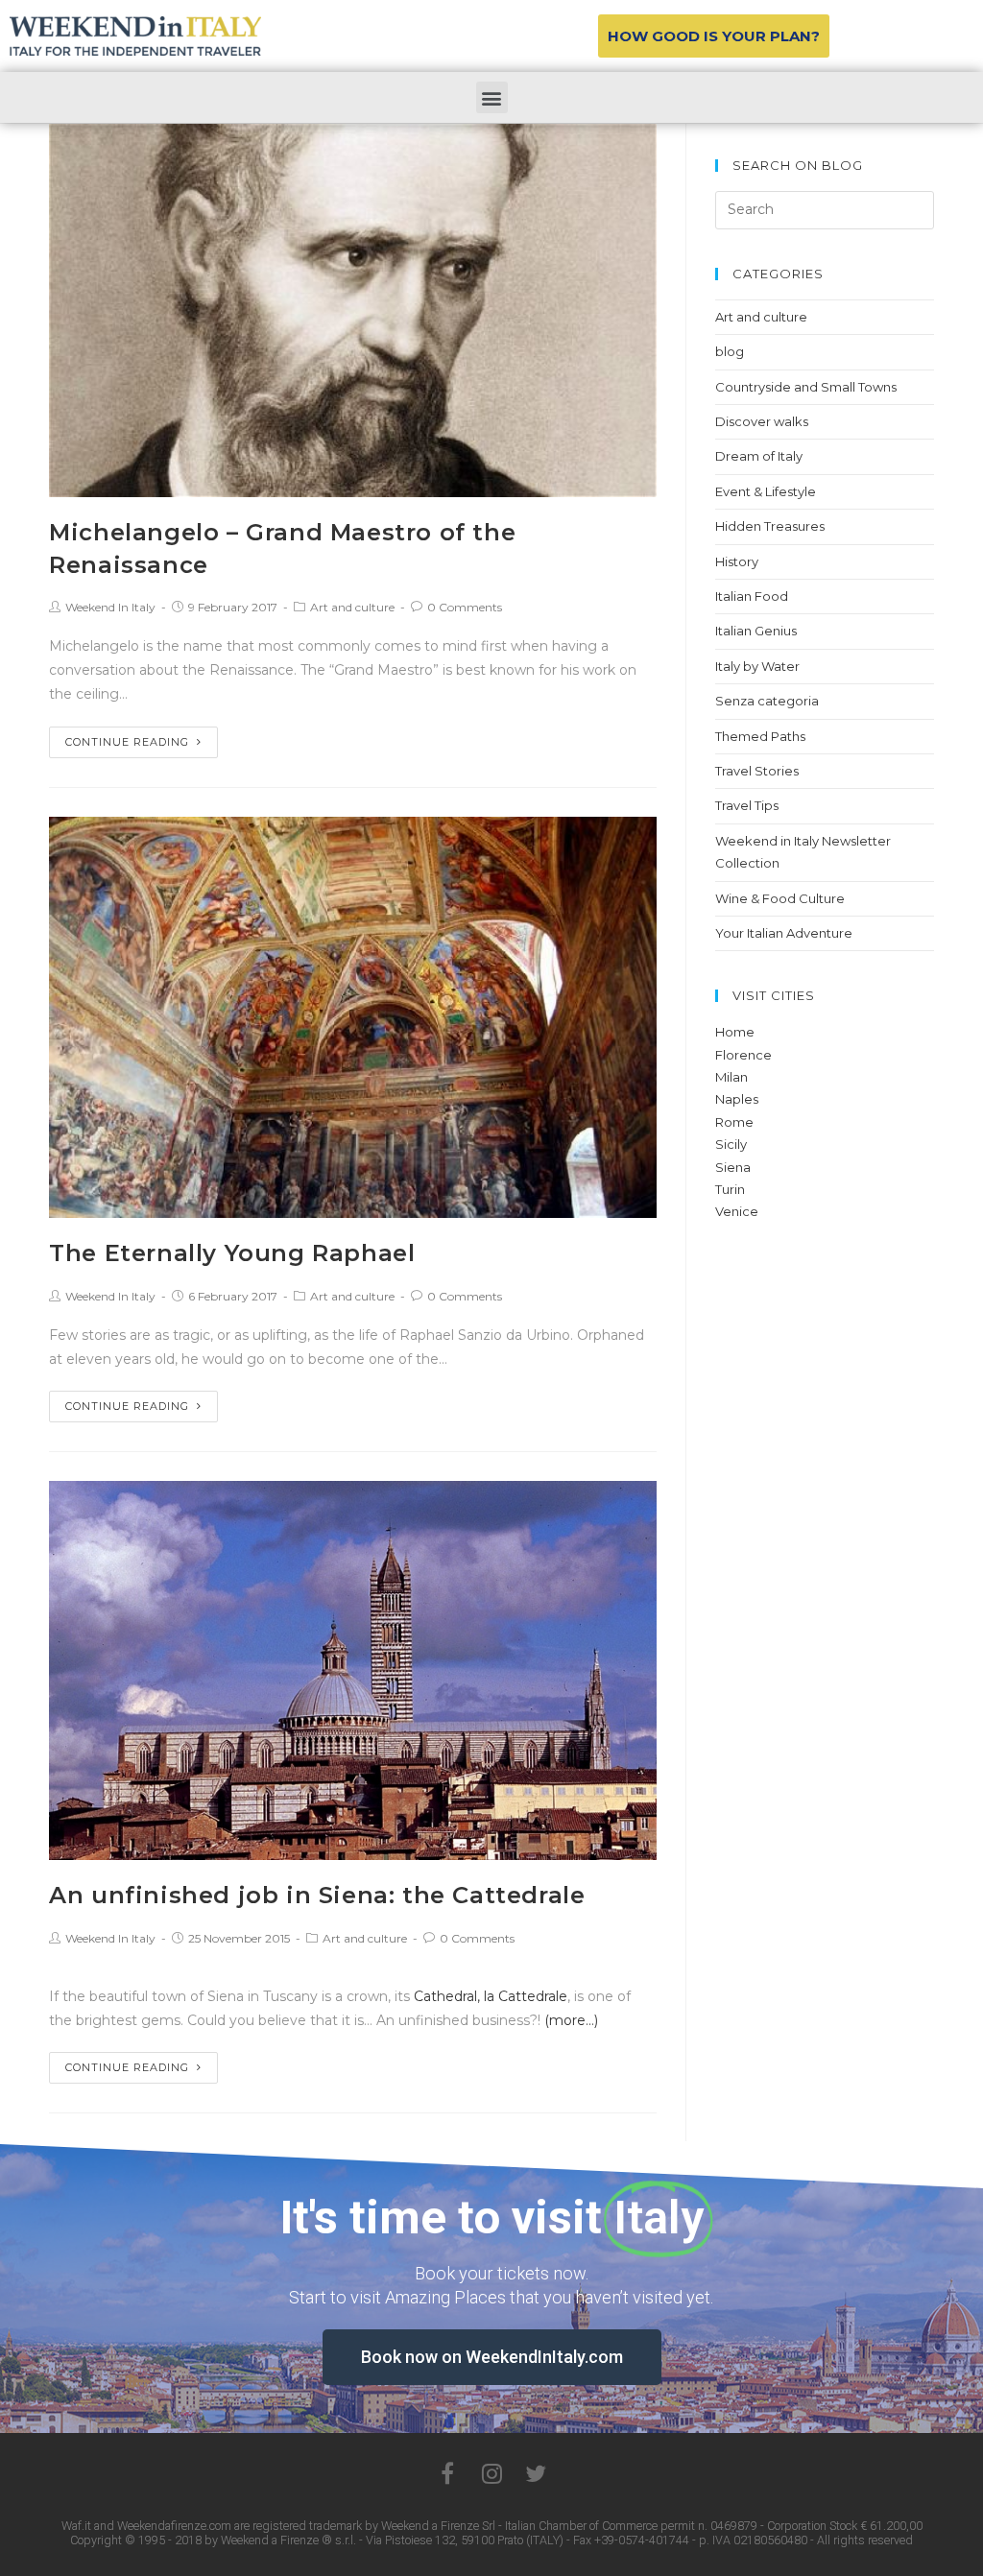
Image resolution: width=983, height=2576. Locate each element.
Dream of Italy (759, 456)
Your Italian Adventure (784, 933)
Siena (733, 1167)
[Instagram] (491, 2473)
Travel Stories (757, 771)
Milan (731, 1077)
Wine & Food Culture (780, 898)
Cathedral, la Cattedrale (491, 1996)
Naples (737, 1099)
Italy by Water (757, 666)
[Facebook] (447, 2473)
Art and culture (352, 607)
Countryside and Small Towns (806, 387)
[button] (714, 36)
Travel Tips (747, 805)
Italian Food (752, 596)
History (737, 561)
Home (735, 1032)
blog (730, 351)
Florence (743, 1055)
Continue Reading (127, 742)
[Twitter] (536, 2473)
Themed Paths (760, 736)
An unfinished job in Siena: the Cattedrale (317, 1895)
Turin (730, 1189)
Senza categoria (767, 701)
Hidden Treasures (770, 526)
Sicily (731, 1144)
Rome (734, 1122)
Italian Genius (756, 631)
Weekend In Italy (110, 607)
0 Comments (465, 607)
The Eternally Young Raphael (232, 1253)
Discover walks (762, 421)
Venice (737, 1211)
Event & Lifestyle (766, 491)
